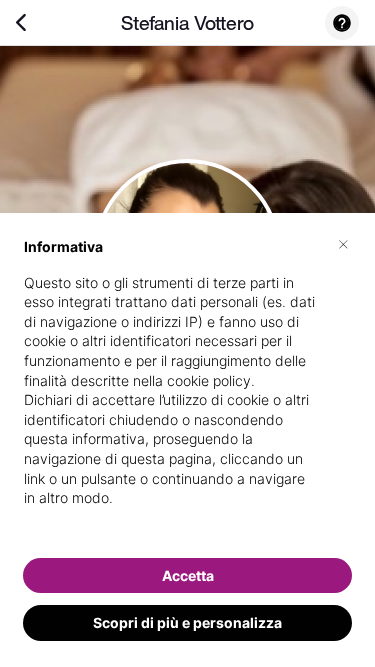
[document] (187, 388)
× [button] (343, 243)
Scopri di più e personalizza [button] (187, 622)
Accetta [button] (188, 575)
